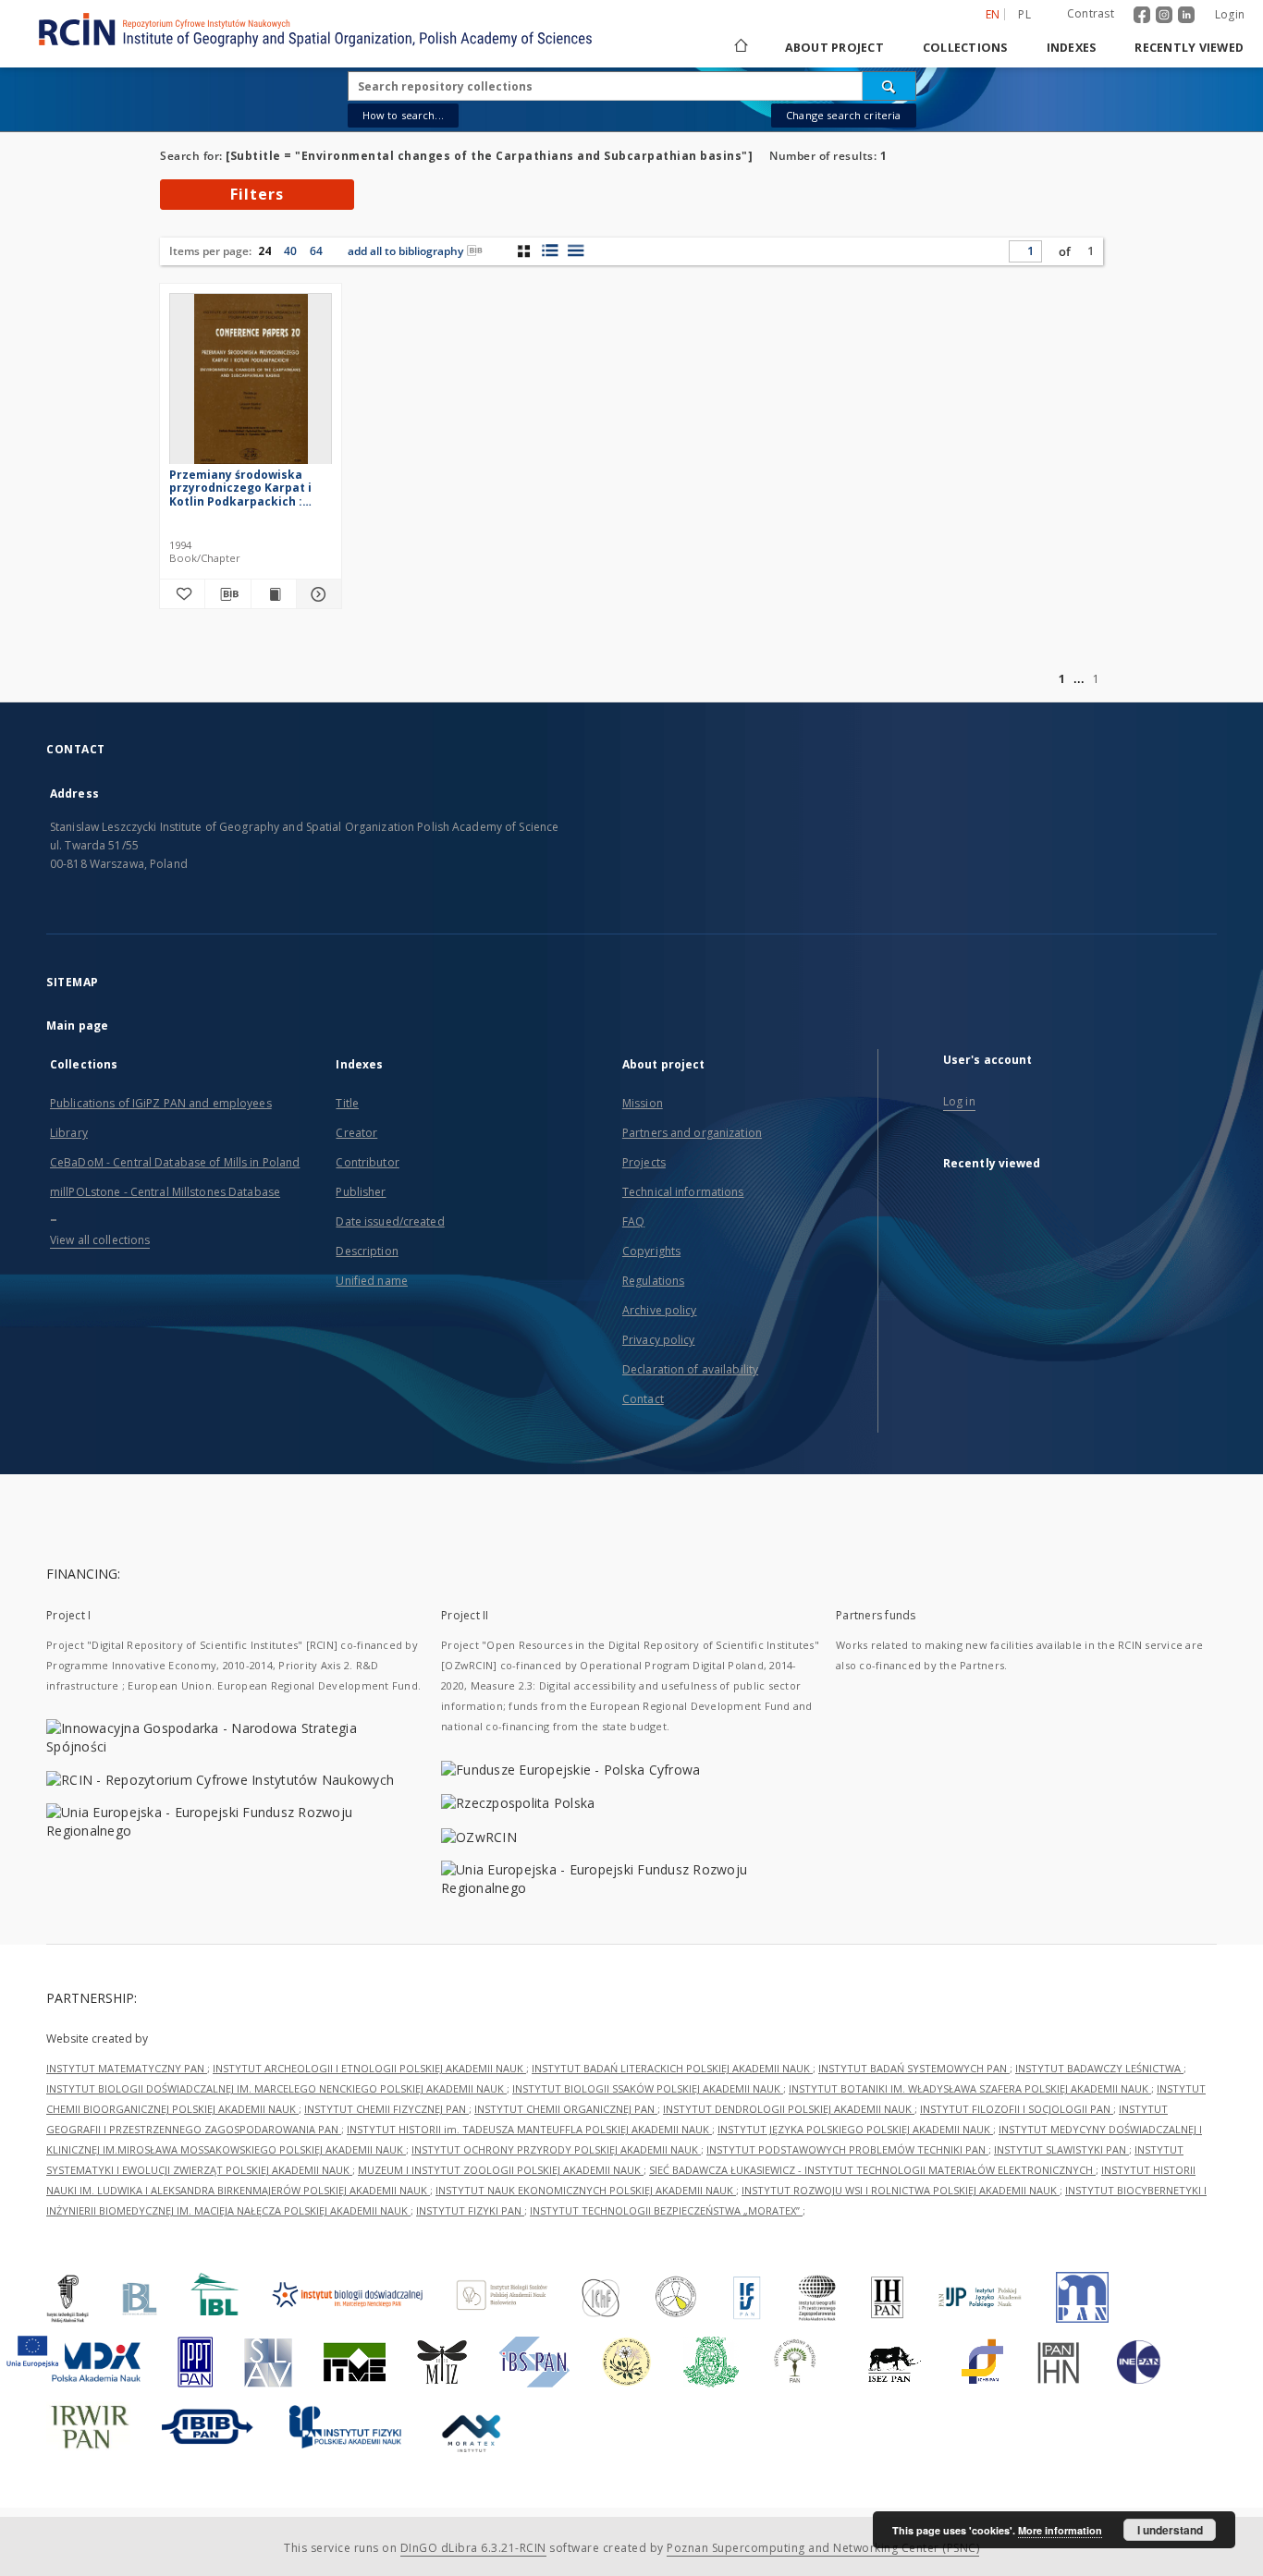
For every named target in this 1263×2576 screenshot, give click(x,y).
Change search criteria (843, 115)
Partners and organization (692, 1133)
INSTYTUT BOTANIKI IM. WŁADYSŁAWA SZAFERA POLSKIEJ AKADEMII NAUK (970, 2088)
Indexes (1072, 48)
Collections (965, 48)
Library (69, 1133)
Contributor (367, 1162)
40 (290, 251)
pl (1024, 14)
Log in (959, 1101)
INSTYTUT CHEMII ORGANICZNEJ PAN (566, 2109)
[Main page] (740, 48)
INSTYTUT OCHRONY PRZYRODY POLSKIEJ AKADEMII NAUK (556, 2149)
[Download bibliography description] (227, 594)
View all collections (100, 1240)
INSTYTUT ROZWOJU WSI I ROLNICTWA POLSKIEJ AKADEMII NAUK (901, 2190)
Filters (257, 194)
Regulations (653, 1281)
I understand (1170, 2530)
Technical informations (683, 1192)
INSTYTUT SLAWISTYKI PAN (1061, 2149)
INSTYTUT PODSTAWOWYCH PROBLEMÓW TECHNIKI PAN (847, 2149)
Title (347, 1103)
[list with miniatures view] (550, 250)
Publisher (361, 1192)
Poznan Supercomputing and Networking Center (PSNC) (823, 2548)
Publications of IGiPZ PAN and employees (161, 1103)
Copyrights (651, 1251)
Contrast (1091, 13)
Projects (644, 1162)
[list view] (576, 250)
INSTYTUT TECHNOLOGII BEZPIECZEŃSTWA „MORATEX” (666, 2210)
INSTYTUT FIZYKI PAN (470, 2210)
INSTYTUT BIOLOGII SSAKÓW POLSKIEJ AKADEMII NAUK (648, 2088)
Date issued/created (390, 1221)
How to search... (403, 115)
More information (1060, 2530)
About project (834, 48)
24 (264, 251)
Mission (643, 1103)
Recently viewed (1189, 48)
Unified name (371, 1281)
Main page (77, 1026)
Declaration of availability (690, 1369)
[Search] (889, 86)
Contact (643, 1399)
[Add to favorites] (182, 594)
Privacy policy (659, 1340)
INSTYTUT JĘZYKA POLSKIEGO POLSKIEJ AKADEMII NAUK (855, 2129)
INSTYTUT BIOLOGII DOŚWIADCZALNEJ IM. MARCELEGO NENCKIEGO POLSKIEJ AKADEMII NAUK (276, 2088)
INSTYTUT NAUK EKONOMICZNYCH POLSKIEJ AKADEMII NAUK (586, 2190)
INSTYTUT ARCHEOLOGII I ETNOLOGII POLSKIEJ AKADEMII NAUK (369, 2068)
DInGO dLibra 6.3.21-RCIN (473, 2548)
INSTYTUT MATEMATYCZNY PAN (127, 2068)
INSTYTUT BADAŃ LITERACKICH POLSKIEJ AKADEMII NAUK (672, 2068)
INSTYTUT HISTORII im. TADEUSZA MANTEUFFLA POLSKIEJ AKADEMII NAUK (529, 2129)
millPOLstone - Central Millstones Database (165, 1192)
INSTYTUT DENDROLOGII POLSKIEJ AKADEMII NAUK (789, 2109)
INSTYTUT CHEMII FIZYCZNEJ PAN (386, 2109)
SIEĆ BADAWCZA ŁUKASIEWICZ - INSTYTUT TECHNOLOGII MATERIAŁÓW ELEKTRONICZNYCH (872, 2170)
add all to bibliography (405, 251)
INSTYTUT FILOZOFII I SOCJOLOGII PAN (1017, 2109)
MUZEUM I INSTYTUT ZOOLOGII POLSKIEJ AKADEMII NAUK (501, 2170)
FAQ (633, 1221)
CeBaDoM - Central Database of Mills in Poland (175, 1162)
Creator (356, 1133)
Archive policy (660, 1310)
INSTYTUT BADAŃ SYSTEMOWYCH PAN (914, 2068)
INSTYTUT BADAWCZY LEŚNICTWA (1099, 2068)
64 (316, 251)
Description (367, 1251)
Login (1230, 14)
